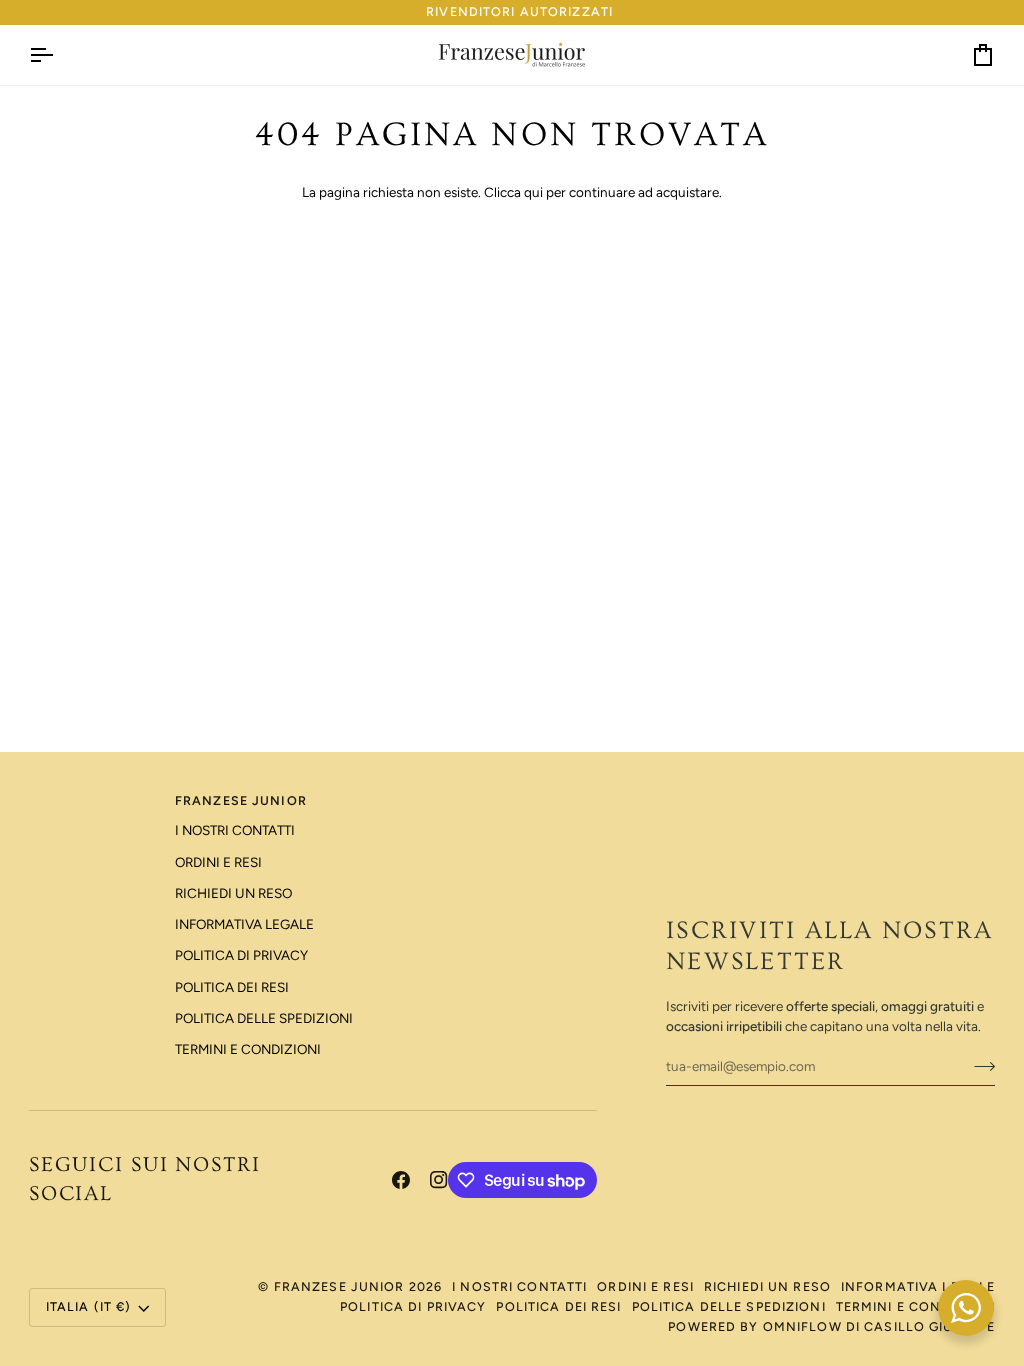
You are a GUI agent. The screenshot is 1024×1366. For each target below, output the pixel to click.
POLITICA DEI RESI (232, 987)
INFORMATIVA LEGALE (244, 924)
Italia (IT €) (89, 1306)
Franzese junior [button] (241, 800)
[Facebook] (401, 1180)
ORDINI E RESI (218, 862)
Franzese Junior (339, 1286)
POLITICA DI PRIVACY (241, 955)
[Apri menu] (59, 55)
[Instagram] (439, 1180)
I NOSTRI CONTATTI (235, 830)
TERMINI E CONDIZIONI (248, 1049)
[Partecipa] (978, 1066)
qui (533, 192)
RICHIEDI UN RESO (233, 893)
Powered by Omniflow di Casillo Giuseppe (831, 1326)
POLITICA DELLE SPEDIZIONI (264, 1018)
